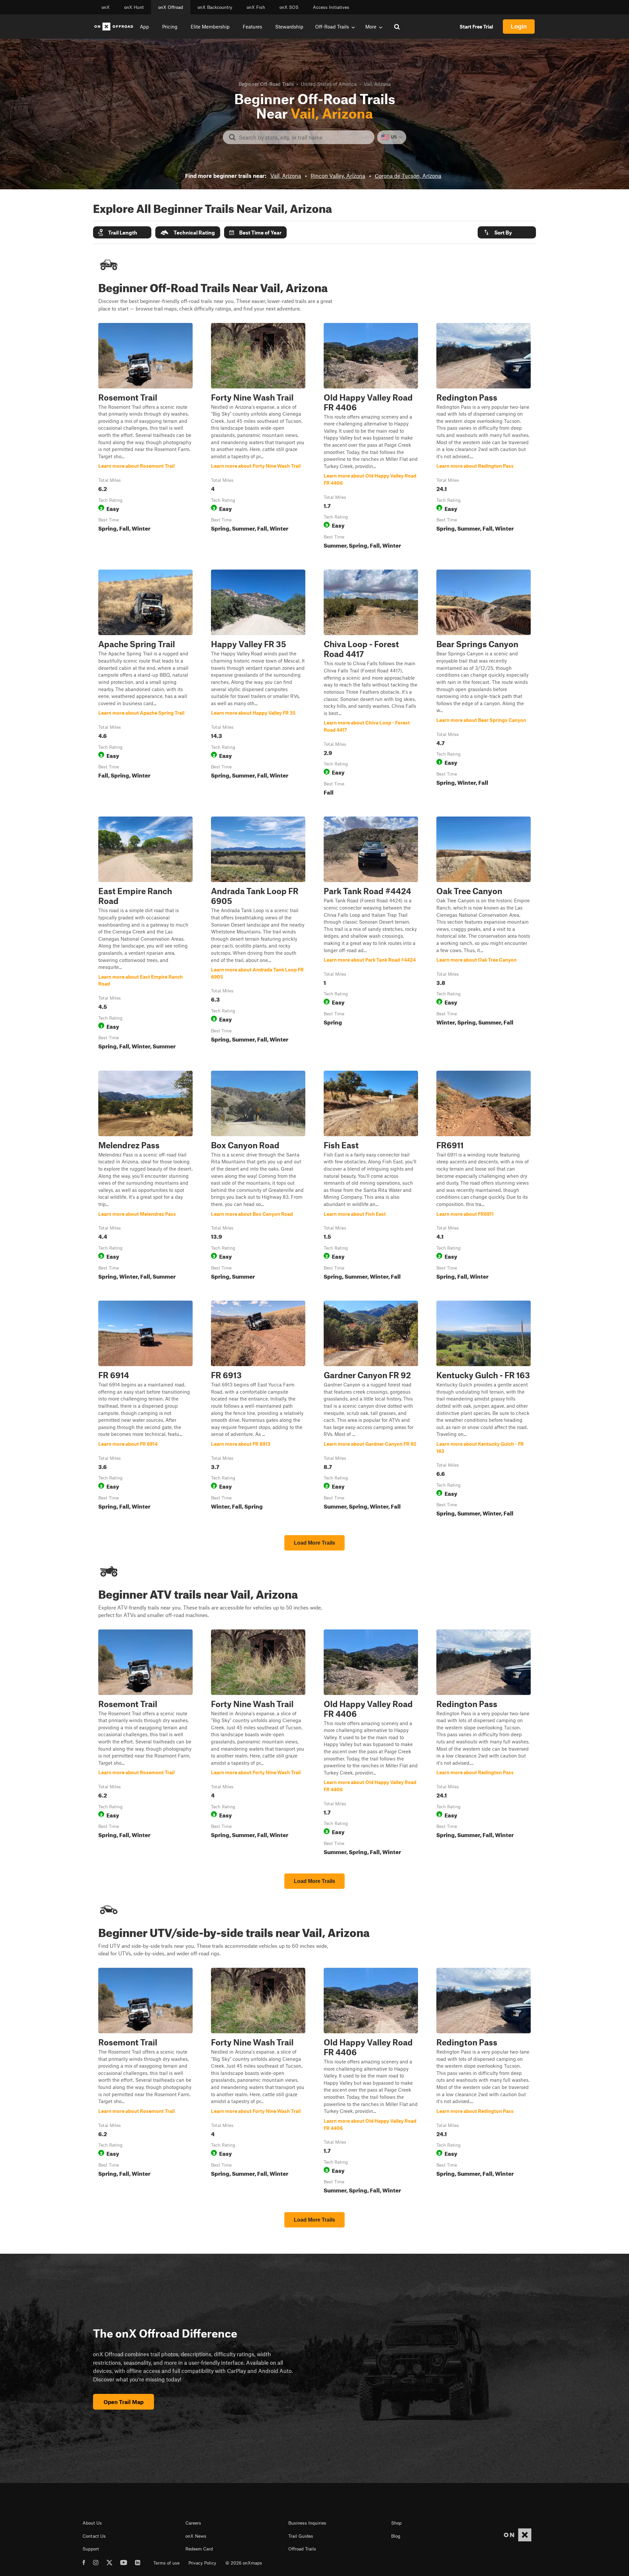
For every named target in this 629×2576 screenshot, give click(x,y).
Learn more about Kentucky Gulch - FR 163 (484, 1410)
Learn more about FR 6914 (145, 1410)
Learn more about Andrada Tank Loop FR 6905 (258, 934)
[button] (122, 232)
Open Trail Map (124, 2402)
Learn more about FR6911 (484, 1176)
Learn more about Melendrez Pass (145, 1176)
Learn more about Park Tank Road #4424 (371, 934)
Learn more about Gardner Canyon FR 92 (371, 1410)
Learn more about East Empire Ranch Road (145, 934)
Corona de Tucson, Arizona (408, 176)
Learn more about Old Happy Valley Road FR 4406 (371, 437)
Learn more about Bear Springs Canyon (484, 684)
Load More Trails (314, 1543)
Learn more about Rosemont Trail (145, 437)
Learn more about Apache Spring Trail (145, 684)
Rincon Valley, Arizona (338, 176)
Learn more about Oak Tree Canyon (484, 934)
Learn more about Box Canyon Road (258, 1176)
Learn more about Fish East (371, 1176)
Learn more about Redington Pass (484, 437)
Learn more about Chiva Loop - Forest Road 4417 (371, 684)
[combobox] (304, 137)
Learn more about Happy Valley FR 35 (258, 684)
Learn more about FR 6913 (258, 1410)
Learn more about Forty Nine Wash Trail (258, 437)
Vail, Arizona (286, 176)
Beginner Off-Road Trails (266, 84)
